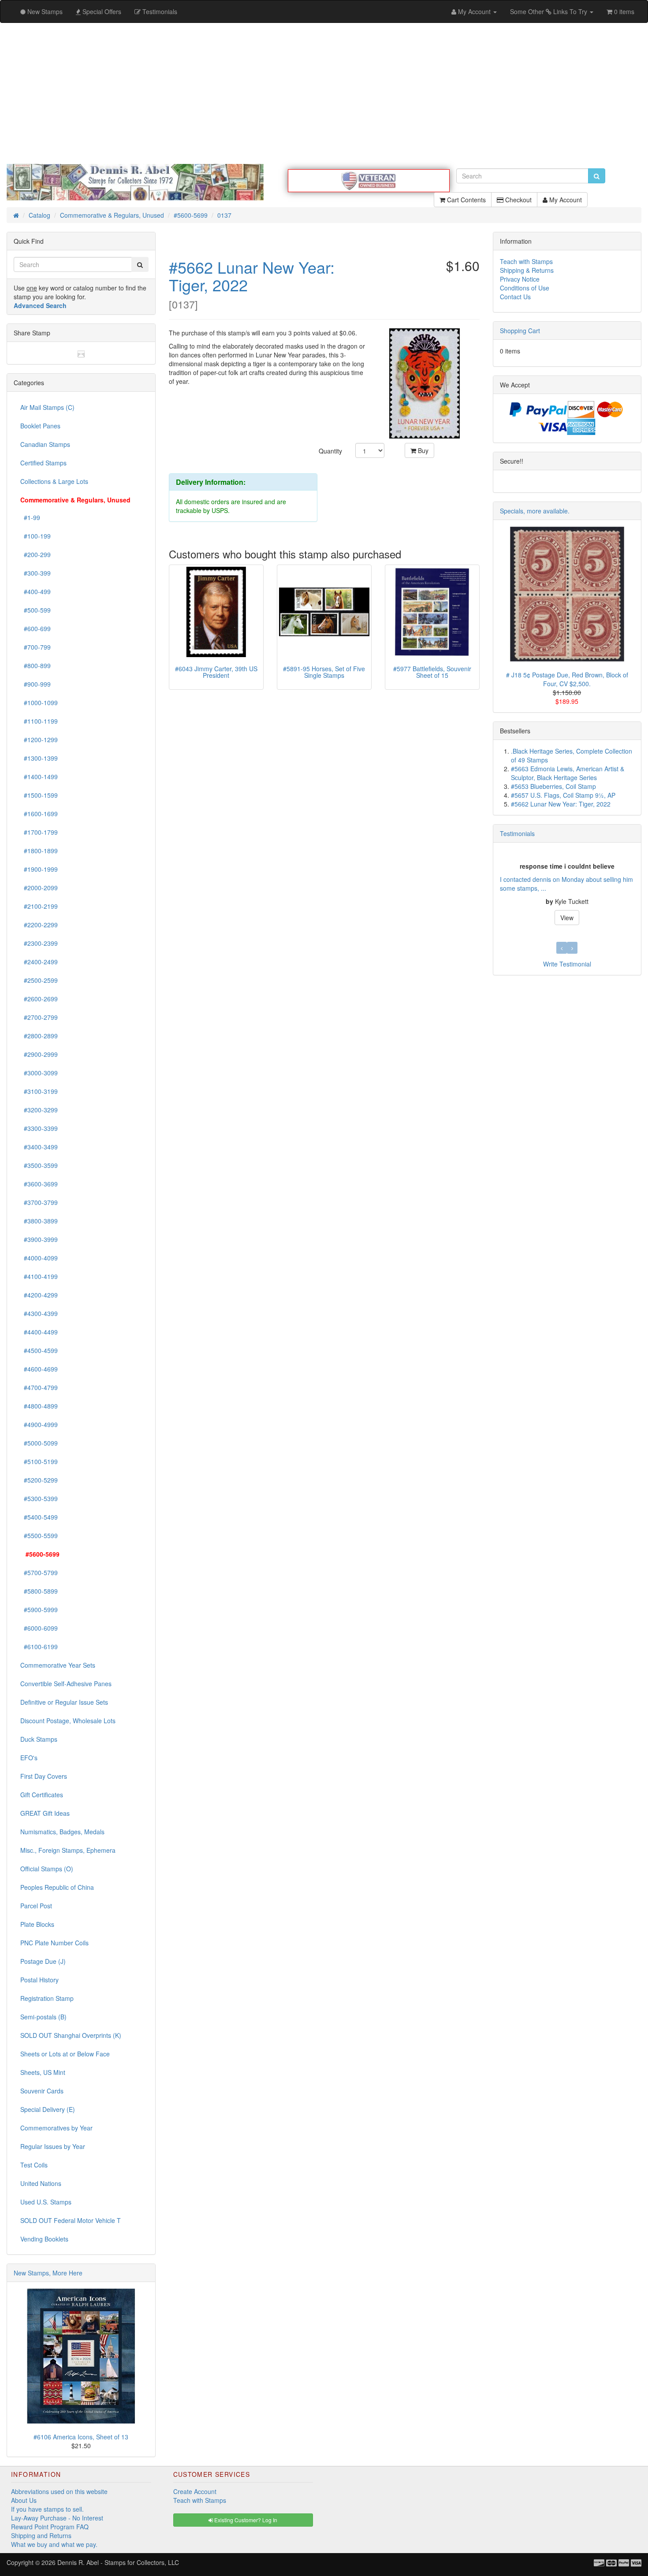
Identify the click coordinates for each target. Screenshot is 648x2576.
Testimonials (517, 833)
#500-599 (35, 610)
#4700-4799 (39, 1387)
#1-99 (30, 517)
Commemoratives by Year (56, 2128)
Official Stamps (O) (47, 1869)
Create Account (195, 2491)
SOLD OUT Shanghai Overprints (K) (71, 2035)
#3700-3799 (39, 1202)
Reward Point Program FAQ (50, 2527)
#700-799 (35, 647)
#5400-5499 (39, 1517)
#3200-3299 (39, 1110)
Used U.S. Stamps (46, 2202)
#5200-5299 (39, 1480)
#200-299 (35, 554)
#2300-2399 (39, 943)
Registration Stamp (47, 1998)
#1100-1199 (39, 721)
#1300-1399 (39, 758)
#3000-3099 (39, 1073)
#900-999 (35, 684)
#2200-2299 (39, 925)
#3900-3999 (39, 1239)
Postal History (39, 1980)
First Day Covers (44, 1776)
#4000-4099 (39, 1258)
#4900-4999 (39, 1424)
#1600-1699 (39, 814)
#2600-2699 (39, 999)
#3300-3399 (39, 1128)
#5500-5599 (39, 1535)
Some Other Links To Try (549, 11)
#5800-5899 (39, 1591)
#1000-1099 (39, 703)
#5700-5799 (39, 1572)
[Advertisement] (324, 93)
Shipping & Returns (527, 270)
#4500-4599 (39, 1350)
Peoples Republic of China (57, 1887)
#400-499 (35, 591)
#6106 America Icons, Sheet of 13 (81, 2437)
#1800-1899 (39, 851)
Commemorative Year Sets (58, 1665)
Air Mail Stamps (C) (47, 407)
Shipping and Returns (41, 2535)
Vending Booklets (44, 2239)
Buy (422, 450)
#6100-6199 (39, 1647)
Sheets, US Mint (43, 2072)
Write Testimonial (567, 964)
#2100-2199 (39, 906)
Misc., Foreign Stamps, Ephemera (68, 1850)
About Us (24, 2500)
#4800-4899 (39, 1406)
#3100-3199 (39, 1091)
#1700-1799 (39, 832)
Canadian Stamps (45, 444)
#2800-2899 (39, 1036)
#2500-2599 (39, 980)
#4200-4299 (39, 1295)
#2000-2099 (39, 888)
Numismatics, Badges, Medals (62, 1832)
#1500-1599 (39, 795)
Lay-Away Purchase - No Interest (57, 2518)
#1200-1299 (39, 740)
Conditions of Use (525, 288)
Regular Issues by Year (53, 2146)
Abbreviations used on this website (59, 2491)
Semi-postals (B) (43, 2017)
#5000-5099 (39, 1443)
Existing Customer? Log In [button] (245, 2520)
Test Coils (34, 2165)
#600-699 (35, 628)
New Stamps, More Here (48, 2273)
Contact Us (515, 297)
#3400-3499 (39, 1147)
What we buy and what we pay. (54, 2544)
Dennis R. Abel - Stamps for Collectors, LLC (118, 2562)
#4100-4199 (39, 1276)
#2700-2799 (39, 1017)
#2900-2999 (39, 1054)
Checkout (518, 200)
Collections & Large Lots (54, 481)
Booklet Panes (40, 426)
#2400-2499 (39, 962)
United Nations (41, 2183)
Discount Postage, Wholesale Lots (68, 1721)
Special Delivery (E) (48, 2109)
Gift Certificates (42, 1795)
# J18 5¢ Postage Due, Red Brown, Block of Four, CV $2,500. (567, 679)
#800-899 (35, 665)
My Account (565, 200)
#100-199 (35, 536)
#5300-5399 (39, 1498)
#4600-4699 (39, 1369)
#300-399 (35, 573)
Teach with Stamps (526, 261)
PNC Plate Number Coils (54, 1943)
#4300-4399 (39, 1313)
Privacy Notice (520, 279)
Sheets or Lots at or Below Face (65, 2054)
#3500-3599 (39, 1165)
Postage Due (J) (43, 1961)
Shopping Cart (520, 331)
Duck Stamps (39, 1739)
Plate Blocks (37, 1924)
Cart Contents (466, 200)
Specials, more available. (535, 511)
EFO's (29, 1758)
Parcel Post (36, 1906)
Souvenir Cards (42, 2091)
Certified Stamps (43, 463)
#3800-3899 (39, 1221)
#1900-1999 (39, 869)
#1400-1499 (39, 777)
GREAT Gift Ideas (45, 1813)
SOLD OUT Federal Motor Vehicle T (71, 2220)
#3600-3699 (39, 1184)
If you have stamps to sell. (47, 2509)
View (567, 918)
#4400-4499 (39, 1332)
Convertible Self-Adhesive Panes (66, 1684)
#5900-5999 (39, 1610)
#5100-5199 (39, 1461)
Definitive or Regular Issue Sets (64, 1702)
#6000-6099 (39, 1628)
